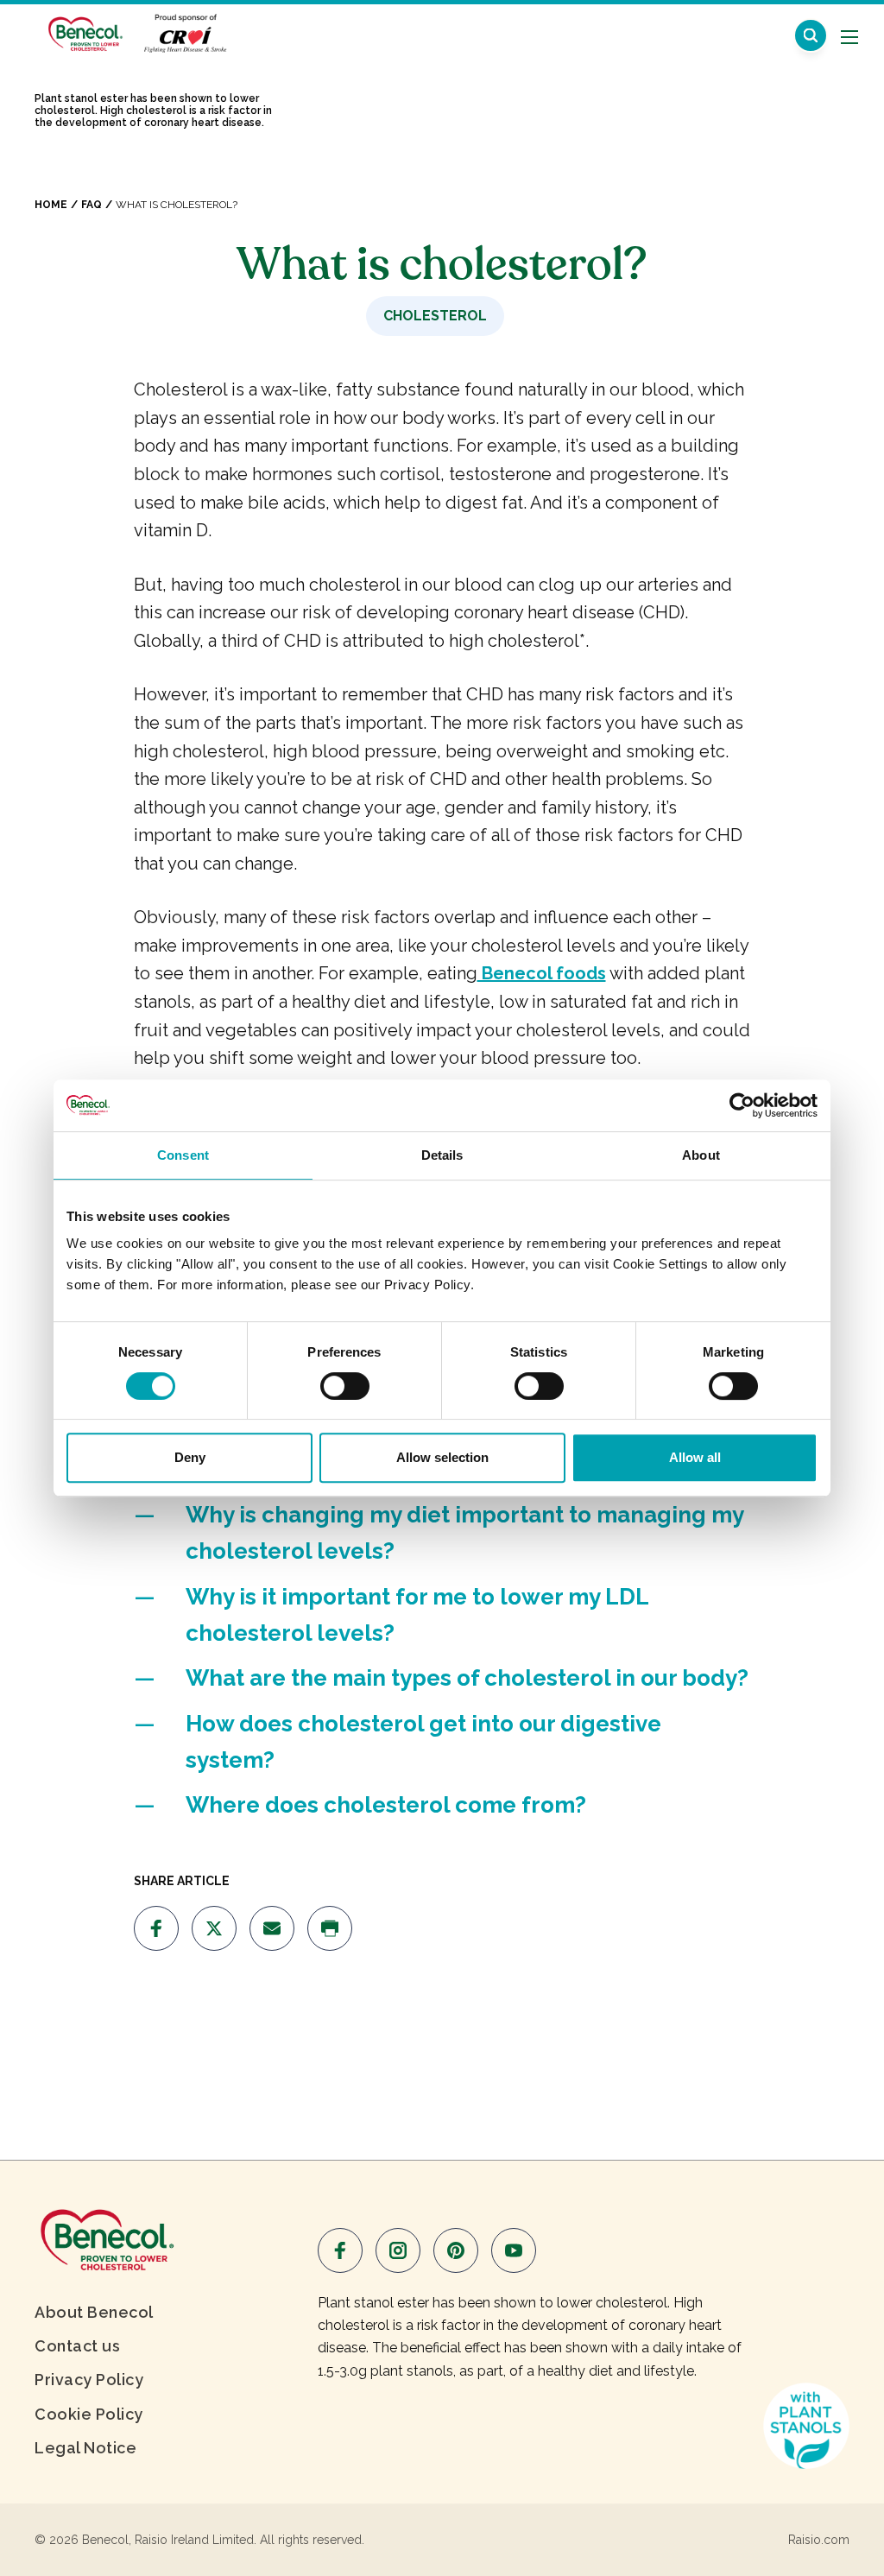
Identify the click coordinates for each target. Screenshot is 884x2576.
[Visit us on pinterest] (456, 2250)
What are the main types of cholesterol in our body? (467, 1678)
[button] (811, 35)
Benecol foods (542, 973)
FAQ (92, 205)
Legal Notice (85, 2448)
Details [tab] (442, 1155)
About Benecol (94, 2312)
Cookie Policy (89, 2414)
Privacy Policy (89, 2380)
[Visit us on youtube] (514, 2250)
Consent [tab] (183, 1155)
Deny (190, 1457)
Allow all (695, 1457)
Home (51, 205)
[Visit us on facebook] (156, 1928)
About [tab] (701, 1155)
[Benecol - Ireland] (84, 33)
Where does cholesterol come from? (386, 1805)
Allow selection (442, 1457)
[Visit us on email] (272, 1928)
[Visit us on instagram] (398, 2250)
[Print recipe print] (330, 1928)
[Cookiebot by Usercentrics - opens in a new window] (742, 1105)
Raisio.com (819, 2540)
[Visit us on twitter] (214, 1928)
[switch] (345, 1386)
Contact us (77, 2346)
